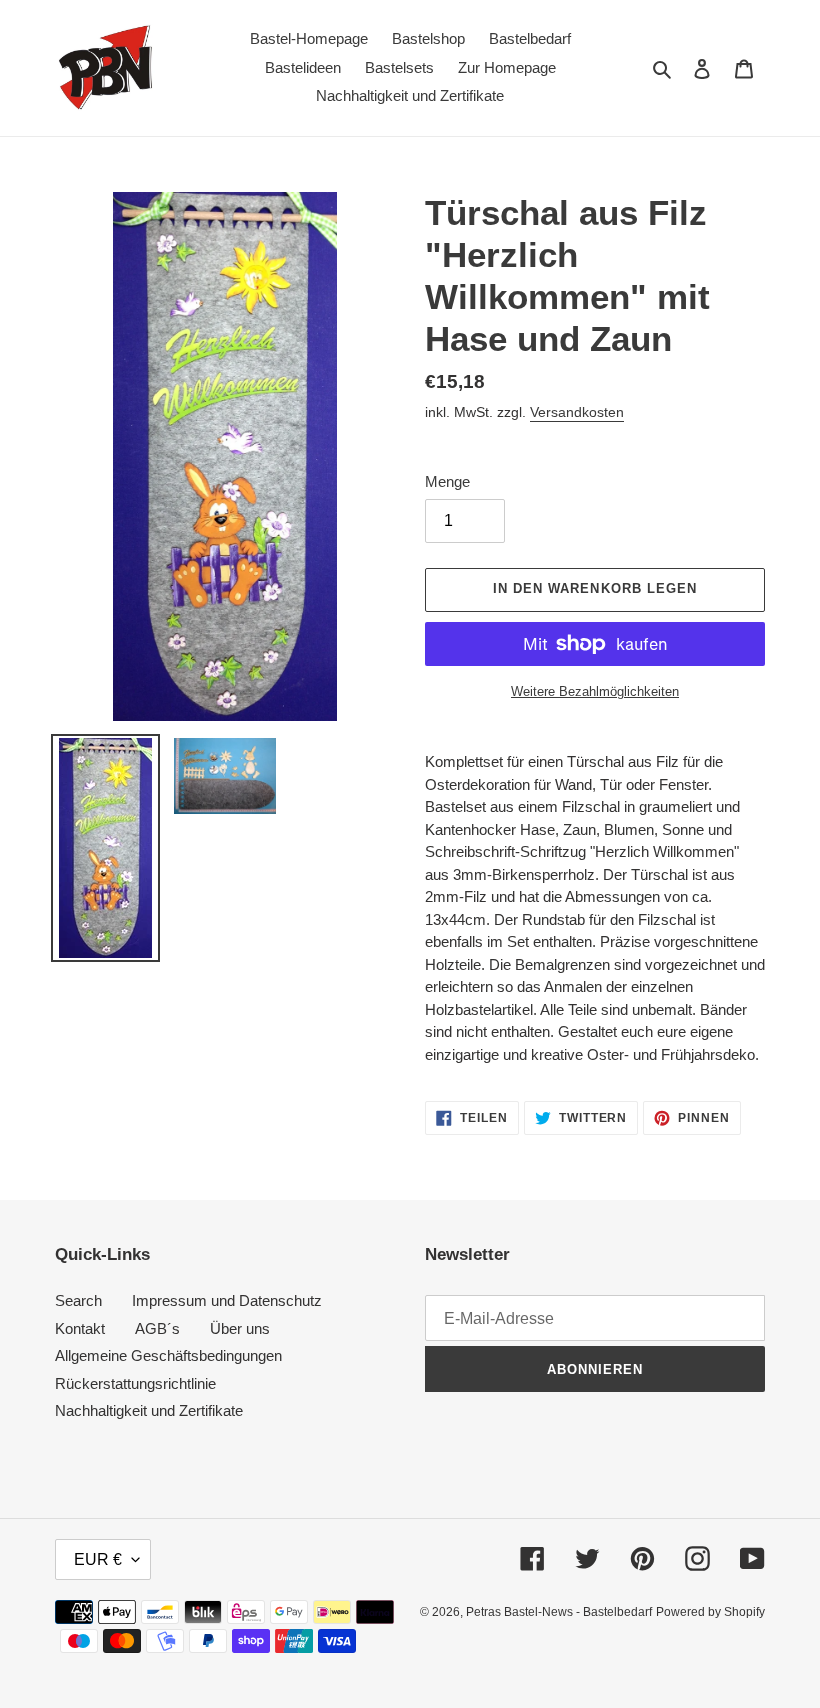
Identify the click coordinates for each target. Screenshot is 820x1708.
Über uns (240, 1328)
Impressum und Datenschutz (227, 1300)
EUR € (98, 1559)
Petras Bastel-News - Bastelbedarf (559, 1612)
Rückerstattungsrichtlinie (135, 1383)
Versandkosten (577, 412)
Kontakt (80, 1328)
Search (78, 1300)
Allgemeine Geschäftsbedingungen (168, 1355)
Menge (447, 481)
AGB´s (157, 1328)
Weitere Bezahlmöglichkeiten (595, 691)
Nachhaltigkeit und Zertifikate (149, 1410)
